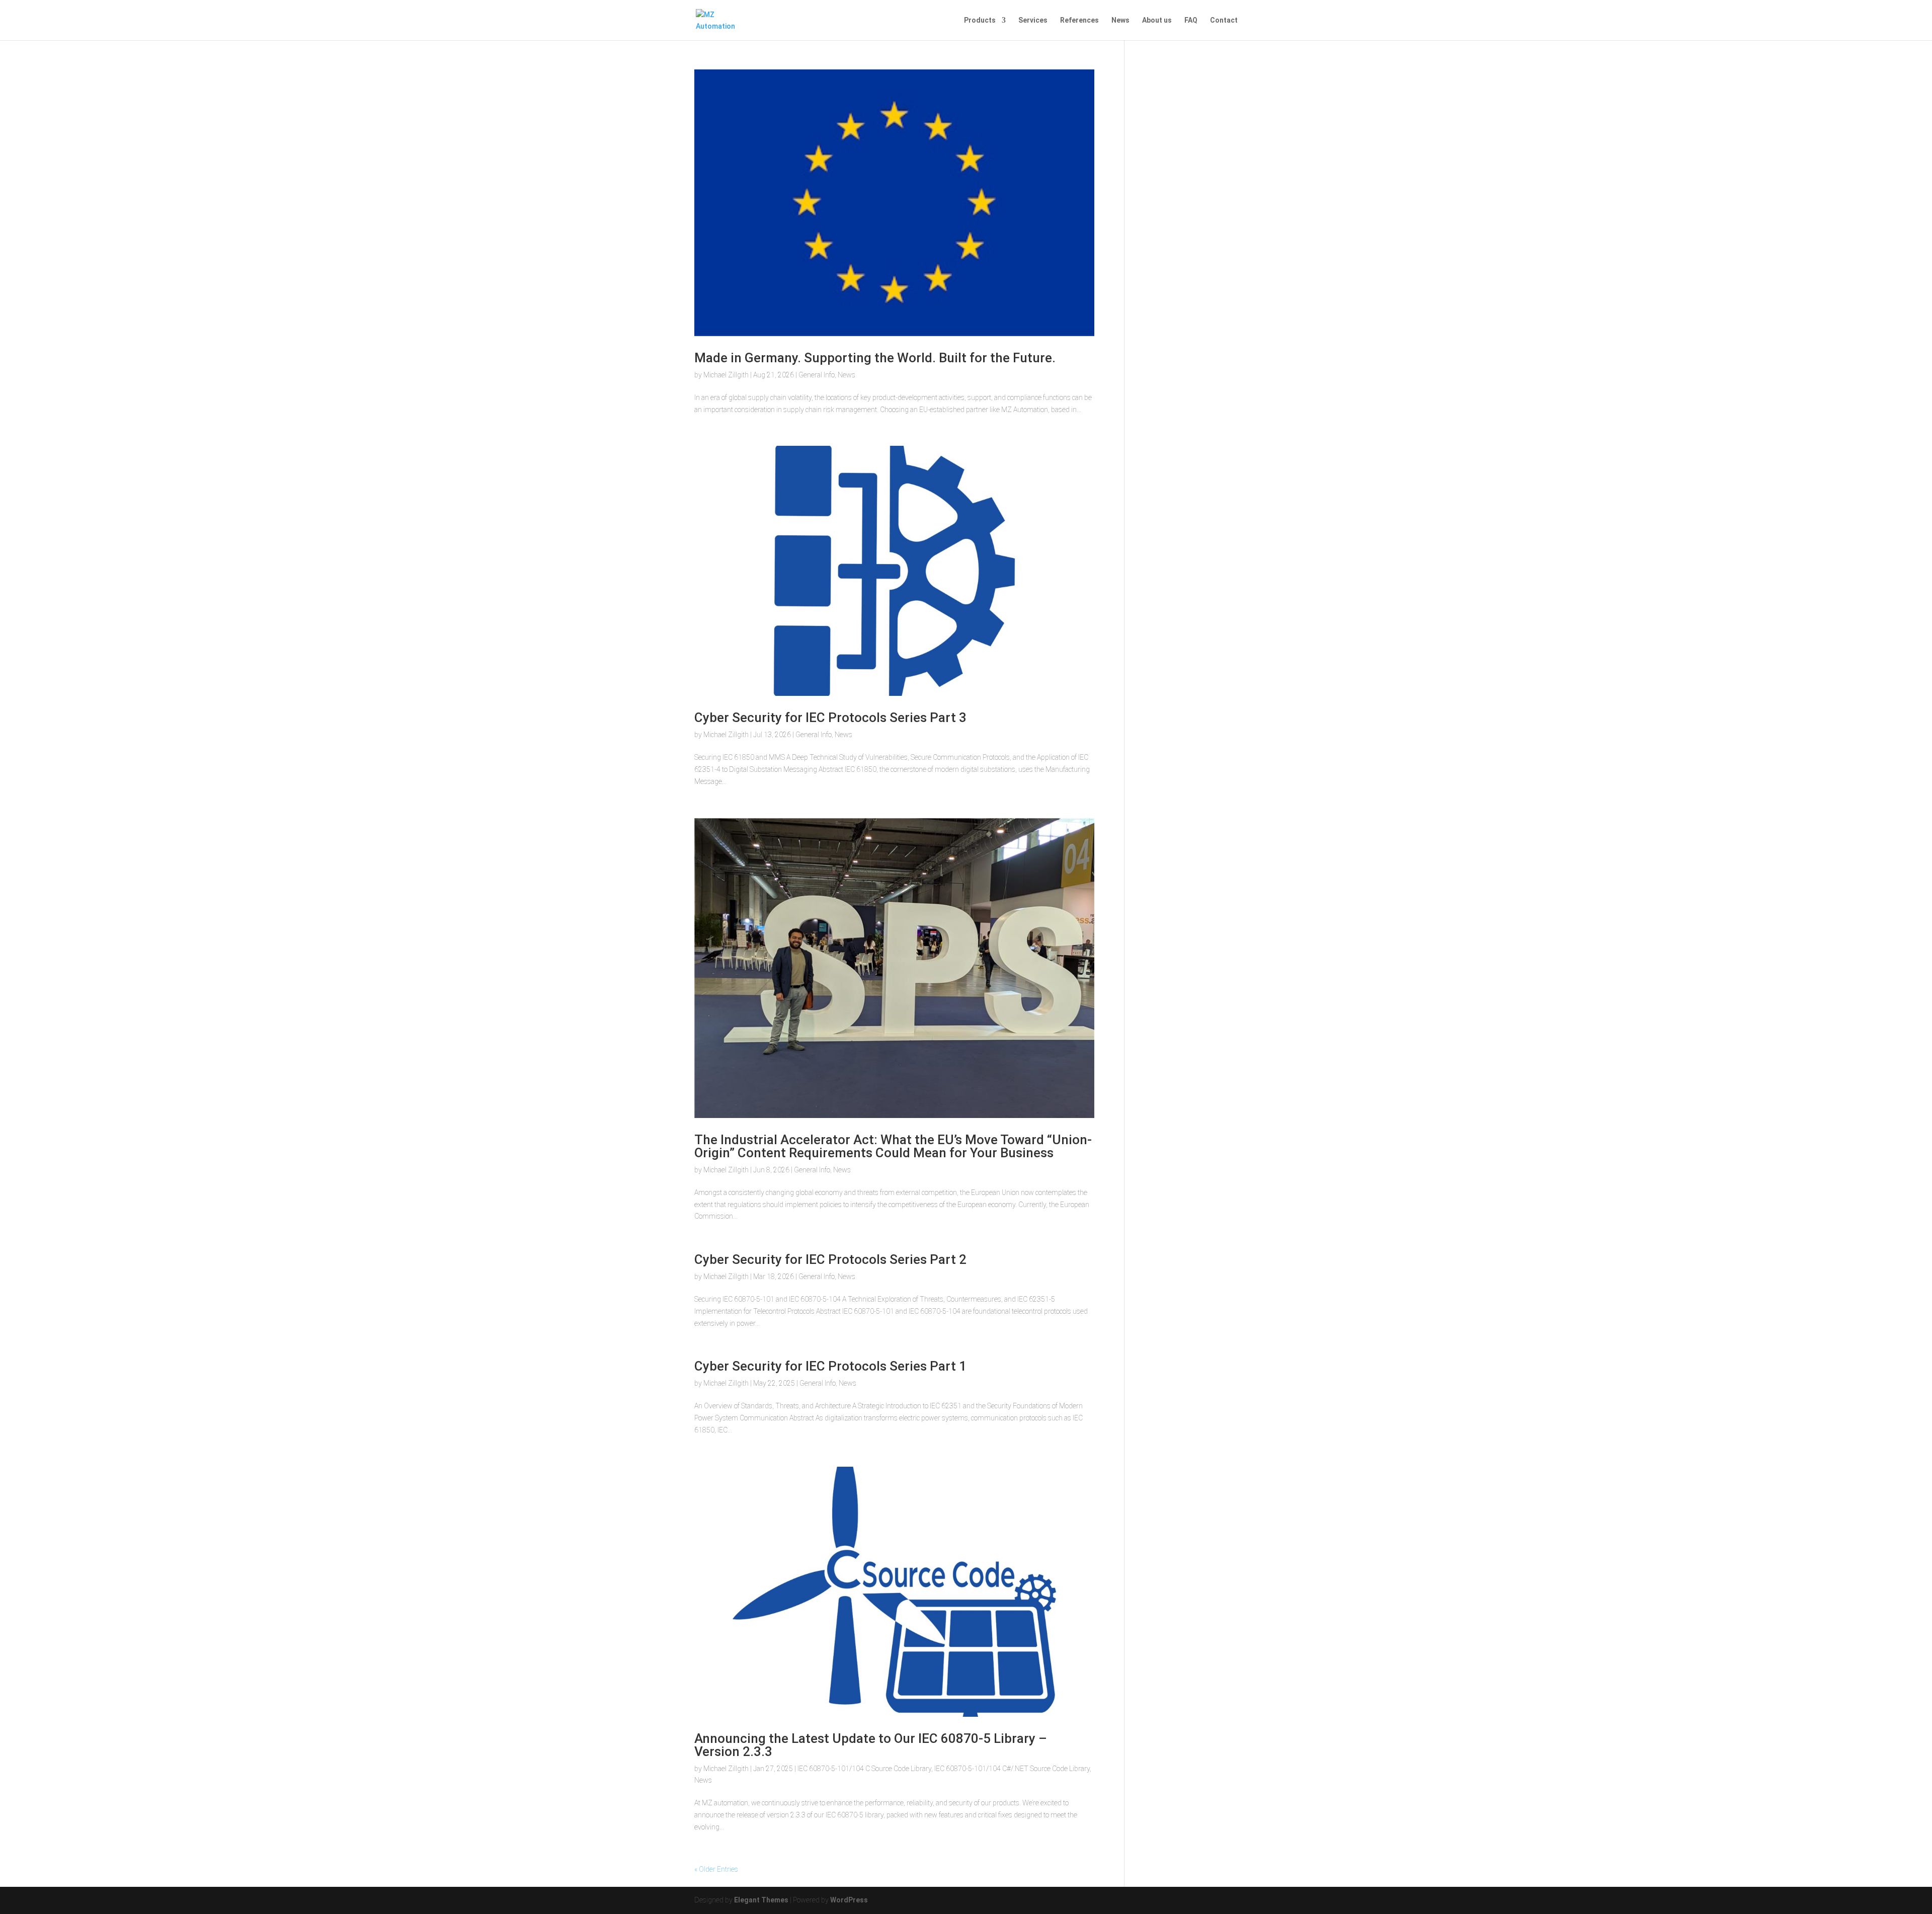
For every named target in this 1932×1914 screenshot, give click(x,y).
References (1079, 20)
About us (1157, 20)
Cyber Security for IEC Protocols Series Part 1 (830, 1366)
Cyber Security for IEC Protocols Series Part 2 (830, 1259)
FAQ (1191, 20)
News (1120, 20)
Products (980, 20)
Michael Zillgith (726, 375)
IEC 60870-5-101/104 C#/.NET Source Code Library (1012, 1769)
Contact (1224, 20)
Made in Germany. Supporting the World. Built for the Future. (875, 358)
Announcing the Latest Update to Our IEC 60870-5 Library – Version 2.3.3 (871, 1745)
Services (1033, 20)
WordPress (849, 1900)
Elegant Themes (761, 1900)
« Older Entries (716, 1869)
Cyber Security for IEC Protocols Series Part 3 (830, 717)
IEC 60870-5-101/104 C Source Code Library (864, 1769)
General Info (817, 375)
